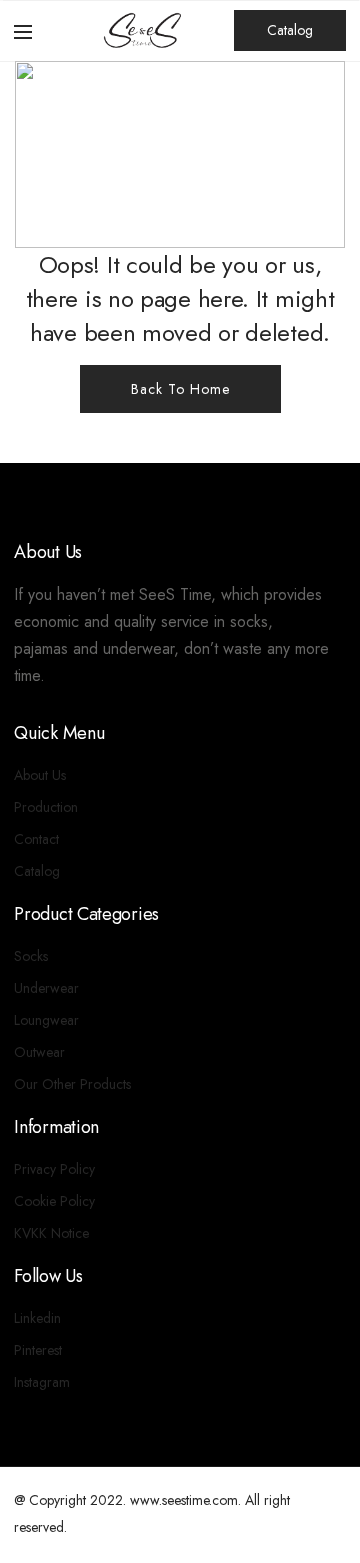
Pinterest (38, 1350)
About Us (40, 775)
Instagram (42, 1382)
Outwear (39, 1052)
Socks (31, 956)
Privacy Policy (54, 1169)
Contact (36, 839)
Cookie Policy (54, 1201)
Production (46, 807)
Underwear (46, 988)
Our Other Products (72, 1084)
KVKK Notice (51, 1233)
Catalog (290, 30)
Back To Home (180, 389)
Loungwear (46, 1020)
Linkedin (37, 1318)
